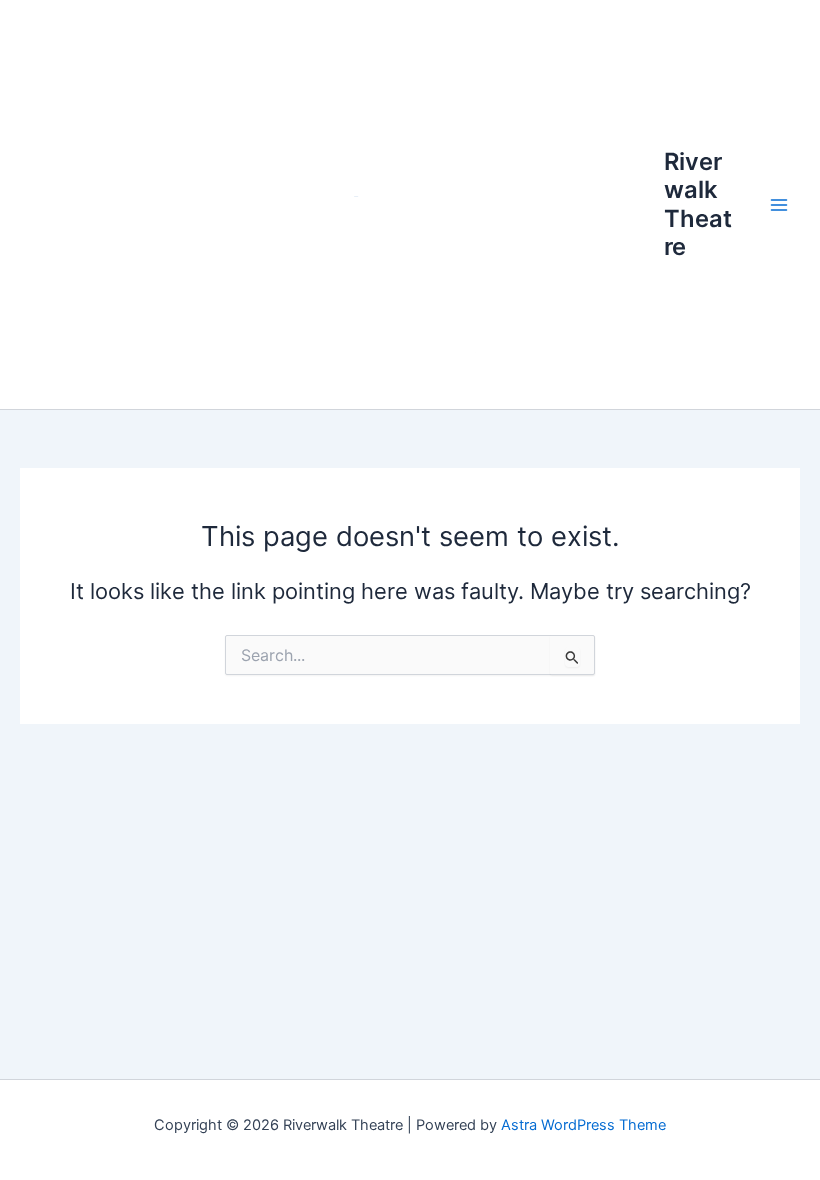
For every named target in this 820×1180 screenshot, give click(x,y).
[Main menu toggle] (779, 205)
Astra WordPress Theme (583, 1125)
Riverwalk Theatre (698, 204)
